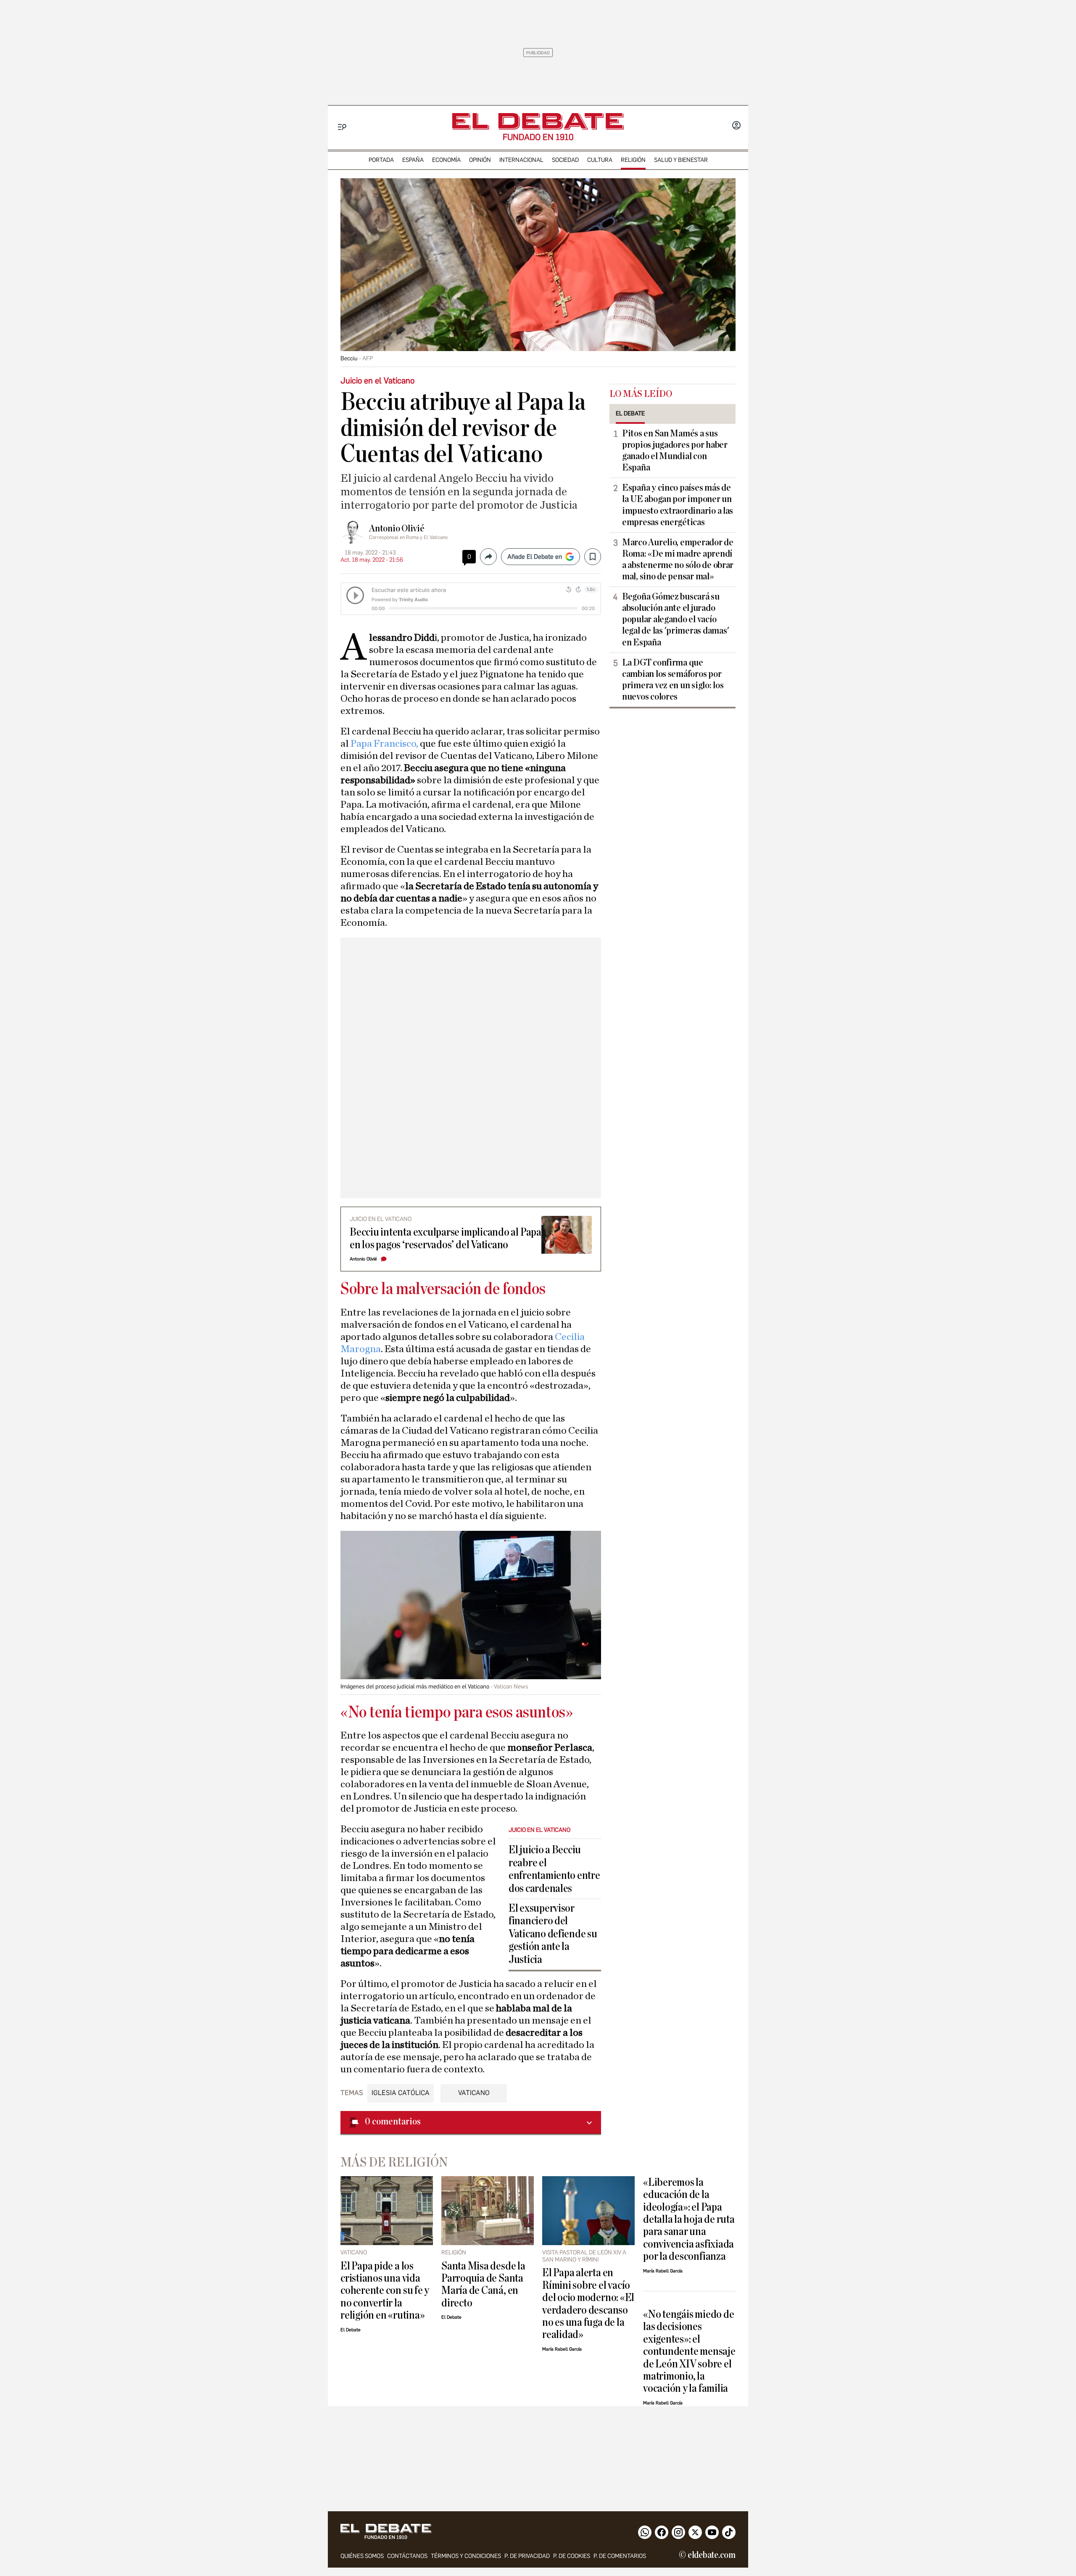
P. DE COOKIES (572, 2556)
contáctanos (407, 2556)
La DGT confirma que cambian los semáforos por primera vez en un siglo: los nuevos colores (673, 680)
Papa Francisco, (384, 744)
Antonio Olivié (397, 528)
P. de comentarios (620, 2556)
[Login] (736, 126)
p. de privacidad (527, 2556)
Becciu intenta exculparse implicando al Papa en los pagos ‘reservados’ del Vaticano (446, 1238)
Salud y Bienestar (681, 160)
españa (413, 160)
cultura (600, 160)
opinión (480, 160)
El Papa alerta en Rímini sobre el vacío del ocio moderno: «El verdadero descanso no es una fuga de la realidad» (588, 2304)
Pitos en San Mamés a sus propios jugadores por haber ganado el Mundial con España (675, 450)
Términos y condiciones (466, 2556)
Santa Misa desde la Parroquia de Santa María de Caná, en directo (483, 2284)
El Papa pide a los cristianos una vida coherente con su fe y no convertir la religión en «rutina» (385, 2291)
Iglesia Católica (401, 2093)
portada (381, 160)
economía (446, 160)
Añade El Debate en (535, 557)
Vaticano (474, 2093)
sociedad (565, 160)
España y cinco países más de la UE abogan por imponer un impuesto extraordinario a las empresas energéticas (678, 505)
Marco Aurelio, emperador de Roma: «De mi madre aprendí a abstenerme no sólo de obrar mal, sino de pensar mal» (678, 559)
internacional (521, 160)
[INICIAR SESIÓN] (736, 126)
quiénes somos (362, 2556)
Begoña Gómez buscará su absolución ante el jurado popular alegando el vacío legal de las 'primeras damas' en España (675, 619)
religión (633, 160)
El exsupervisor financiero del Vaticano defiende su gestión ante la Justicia (553, 1934)
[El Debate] (538, 121)
